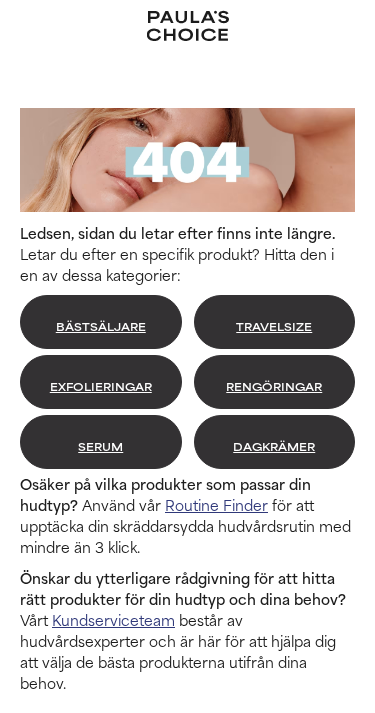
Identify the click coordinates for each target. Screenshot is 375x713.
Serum (100, 446)
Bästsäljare (101, 326)
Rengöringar (274, 386)
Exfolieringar (101, 386)
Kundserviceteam (113, 619)
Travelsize (274, 326)
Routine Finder (216, 504)
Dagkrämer (274, 446)
